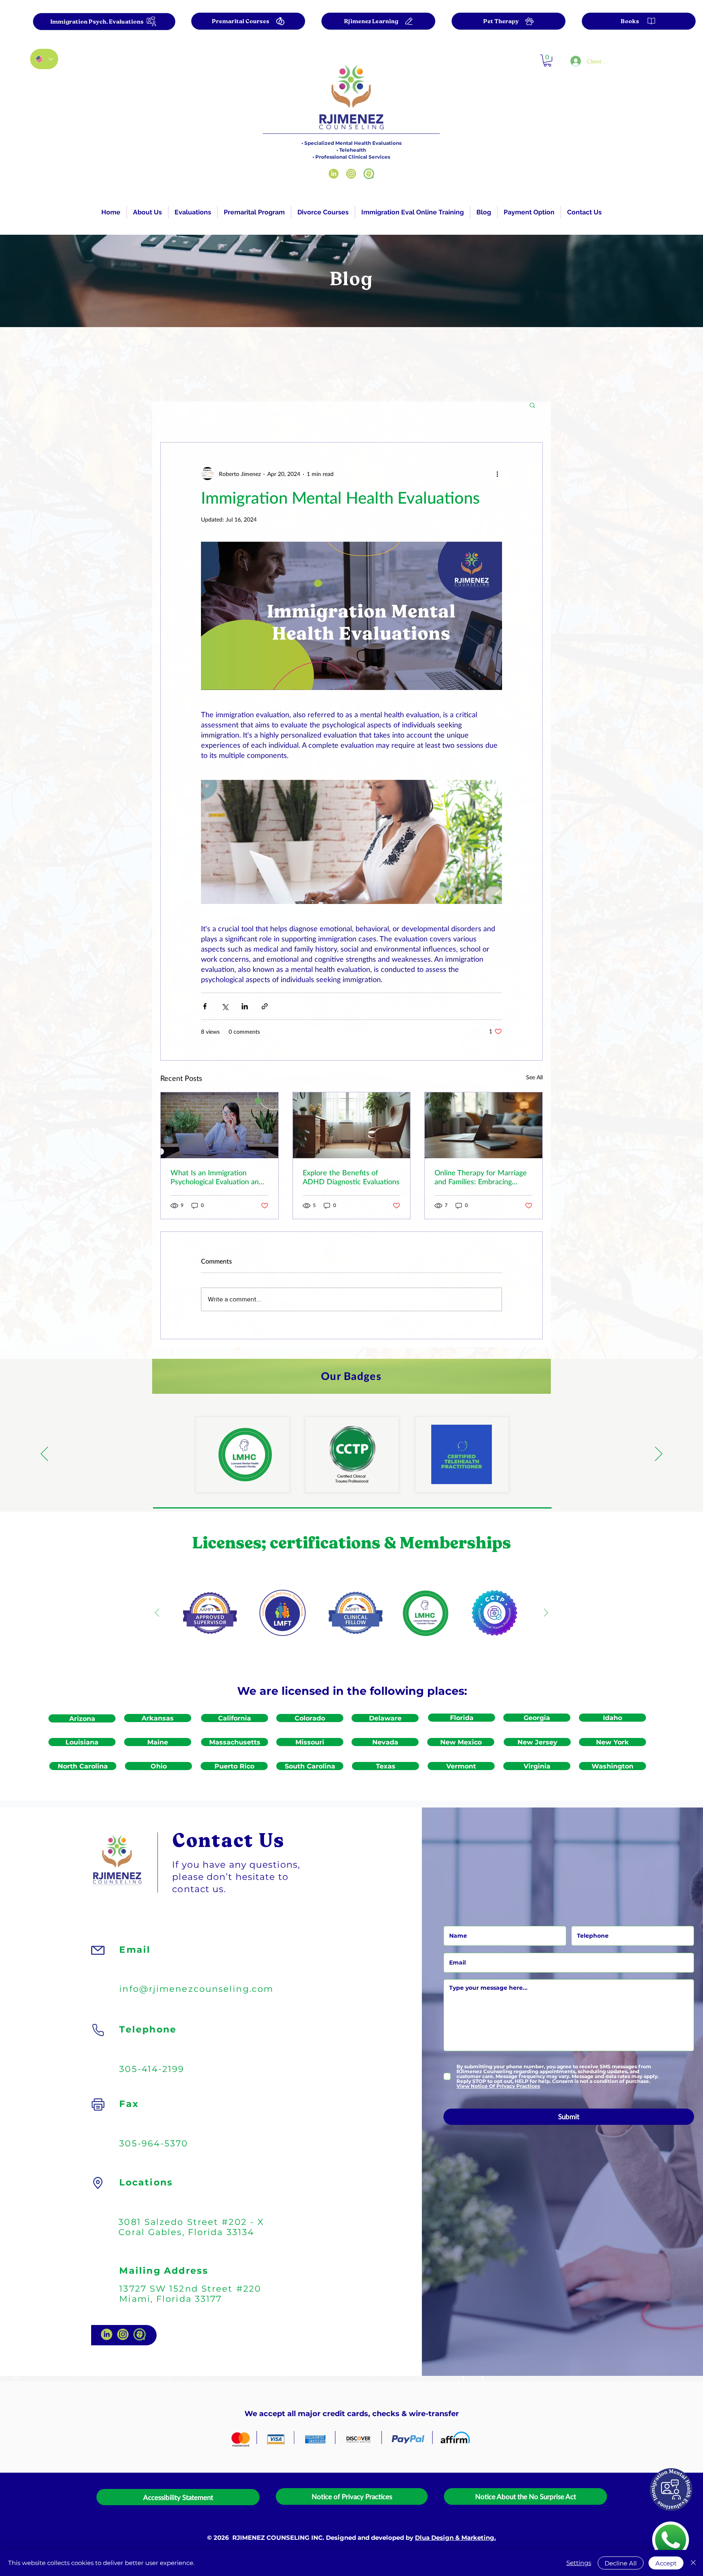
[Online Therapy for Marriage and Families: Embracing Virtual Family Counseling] (484, 1125)
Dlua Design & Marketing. (455, 2538)
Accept (666, 2563)
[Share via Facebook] (205, 1006)
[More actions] (497, 474)
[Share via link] (265, 1006)
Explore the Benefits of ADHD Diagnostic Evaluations (351, 1177)
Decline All (621, 2563)
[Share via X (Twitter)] (225, 1006)
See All (534, 1077)
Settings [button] (579, 2563)
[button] (193, 212)
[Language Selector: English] (44, 59)
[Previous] (44, 1454)
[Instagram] (351, 174)
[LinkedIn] (334, 174)
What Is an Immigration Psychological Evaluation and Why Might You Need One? (217, 1177)
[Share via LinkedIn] (245, 1006)
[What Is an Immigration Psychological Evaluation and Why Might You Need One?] (219, 1125)
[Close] (693, 2563)
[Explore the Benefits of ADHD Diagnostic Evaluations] (352, 1125)
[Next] (659, 1454)
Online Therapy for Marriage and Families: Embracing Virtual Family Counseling (481, 1177)
